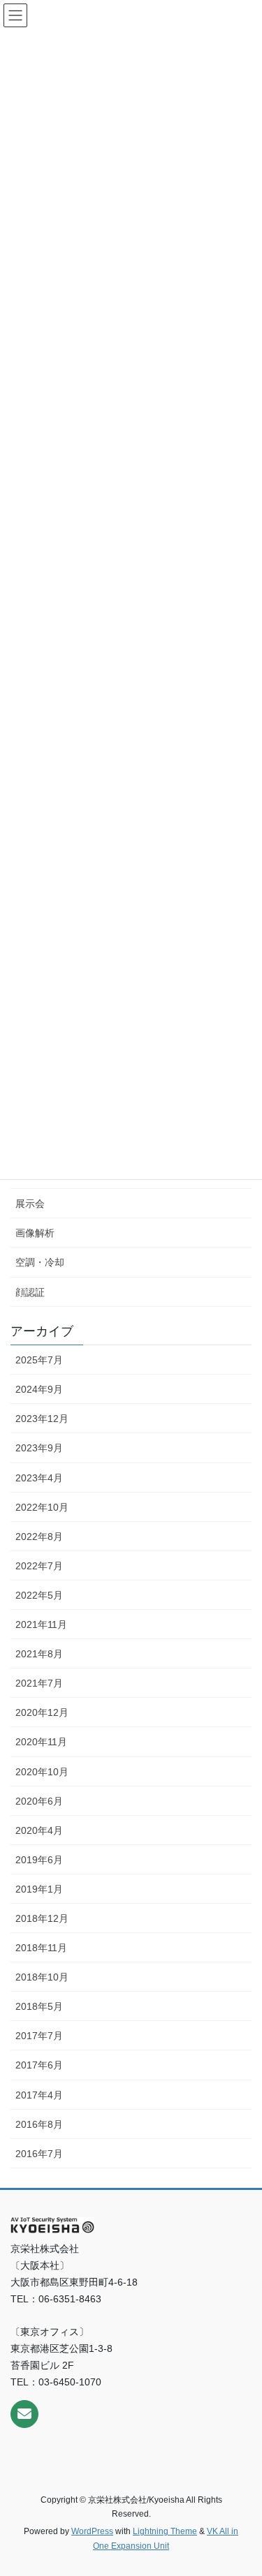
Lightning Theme (165, 2531)
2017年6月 (39, 2065)
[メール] (24, 2414)
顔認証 (30, 1292)
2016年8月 (39, 2124)
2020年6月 (39, 1801)
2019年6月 (39, 1860)
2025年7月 (39, 1360)
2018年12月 (42, 1918)
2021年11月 (41, 1624)
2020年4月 (39, 1830)
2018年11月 (41, 1948)
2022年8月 (39, 1537)
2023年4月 (39, 1478)
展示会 (30, 1204)
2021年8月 (39, 1654)
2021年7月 (39, 1683)
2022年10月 (42, 1507)
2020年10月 (42, 1772)
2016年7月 (39, 2154)
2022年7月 (39, 1566)
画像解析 (35, 1233)
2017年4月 (39, 2095)
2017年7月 (39, 2036)
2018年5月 (39, 2006)
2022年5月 (39, 1595)
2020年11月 (41, 1742)
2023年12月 (42, 1419)
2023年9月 (39, 1448)
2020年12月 (42, 1712)
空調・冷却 (40, 1262)
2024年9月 (39, 1389)
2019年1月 (39, 1889)
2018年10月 (42, 1977)
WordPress (92, 2531)
